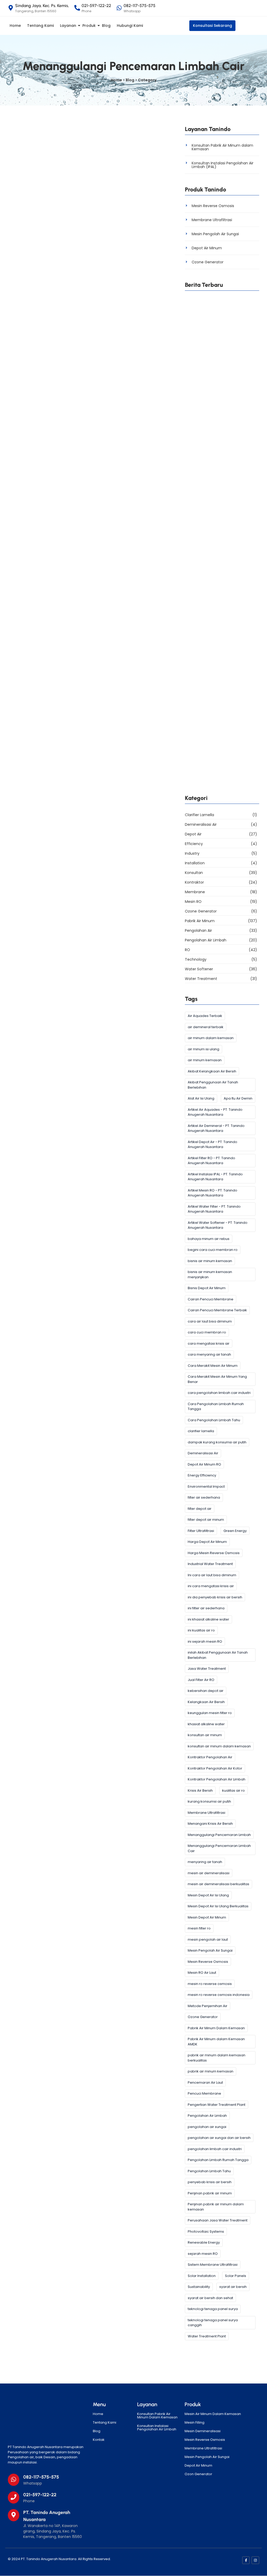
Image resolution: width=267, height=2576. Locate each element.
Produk (89, 26)
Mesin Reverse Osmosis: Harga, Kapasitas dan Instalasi (220, 589)
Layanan (68, 26)
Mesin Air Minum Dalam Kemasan (213, 2414)
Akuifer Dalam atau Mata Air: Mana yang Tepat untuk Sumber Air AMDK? (222, 539)
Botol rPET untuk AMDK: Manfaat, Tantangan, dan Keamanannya (220, 391)
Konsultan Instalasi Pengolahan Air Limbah (157, 2428)
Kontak (99, 2440)
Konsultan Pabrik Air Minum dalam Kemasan (222, 147)
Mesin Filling (195, 2422)
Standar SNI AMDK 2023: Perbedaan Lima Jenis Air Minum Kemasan (221, 687)
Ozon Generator (198, 2474)
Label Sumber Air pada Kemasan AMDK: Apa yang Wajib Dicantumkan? (220, 638)
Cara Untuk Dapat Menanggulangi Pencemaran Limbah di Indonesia (90, 240)
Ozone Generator (208, 262)
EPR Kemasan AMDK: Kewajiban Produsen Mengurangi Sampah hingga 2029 (217, 440)
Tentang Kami (40, 26)
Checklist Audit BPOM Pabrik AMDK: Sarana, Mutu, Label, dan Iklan (219, 737)
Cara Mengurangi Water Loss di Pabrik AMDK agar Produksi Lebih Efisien (219, 342)
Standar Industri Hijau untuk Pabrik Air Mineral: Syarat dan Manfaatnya (221, 490)
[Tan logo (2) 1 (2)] (42, 2421)
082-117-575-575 (41, 2477)
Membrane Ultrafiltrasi (212, 220)
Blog (106, 26)
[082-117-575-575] (14, 2480)
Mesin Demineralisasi (203, 2431)
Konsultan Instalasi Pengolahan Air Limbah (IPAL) (223, 165)
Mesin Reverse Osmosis (213, 206)
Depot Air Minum (207, 248)
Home (15, 26)
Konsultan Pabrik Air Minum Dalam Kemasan (157, 2416)
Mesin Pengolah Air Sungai (215, 234)
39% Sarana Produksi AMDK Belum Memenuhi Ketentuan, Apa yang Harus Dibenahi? (220, 786)
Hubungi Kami (130, 26)
